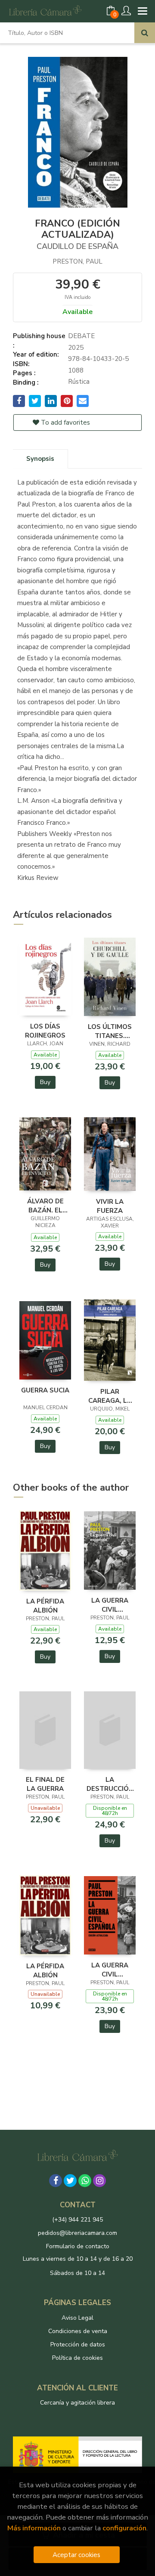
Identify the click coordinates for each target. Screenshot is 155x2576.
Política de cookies (77, 2358)
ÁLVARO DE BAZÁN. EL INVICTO (45, 1206)
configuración (124, 2528)
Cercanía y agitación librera (77, 2403)
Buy (45, 1082)
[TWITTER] (70, 2181)
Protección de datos (78, 2345)
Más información (34, 2528)
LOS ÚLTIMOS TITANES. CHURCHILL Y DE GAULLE (110, 1031)
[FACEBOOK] (56, 2181)
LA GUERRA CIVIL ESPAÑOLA (110, 1970)
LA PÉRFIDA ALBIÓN (45, 1606)
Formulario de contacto (78, 2246)
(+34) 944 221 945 (77, 2220)
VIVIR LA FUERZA (110, 1206)
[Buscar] (145, 33)
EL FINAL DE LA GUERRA (45, 1784)
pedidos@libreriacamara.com (77, 2233)
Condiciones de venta (78, 2331)
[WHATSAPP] (85, 2181)
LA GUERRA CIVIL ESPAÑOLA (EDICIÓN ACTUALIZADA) (110, 1605)
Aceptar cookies (76, 2555)
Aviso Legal (77, 2318)
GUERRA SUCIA (45, 1390)
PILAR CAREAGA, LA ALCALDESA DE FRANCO (110, 1396)
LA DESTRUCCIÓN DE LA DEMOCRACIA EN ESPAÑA (110, 1784)
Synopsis (40, 459)
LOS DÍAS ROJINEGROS (45, 1031)
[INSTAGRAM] (99, 2181)
